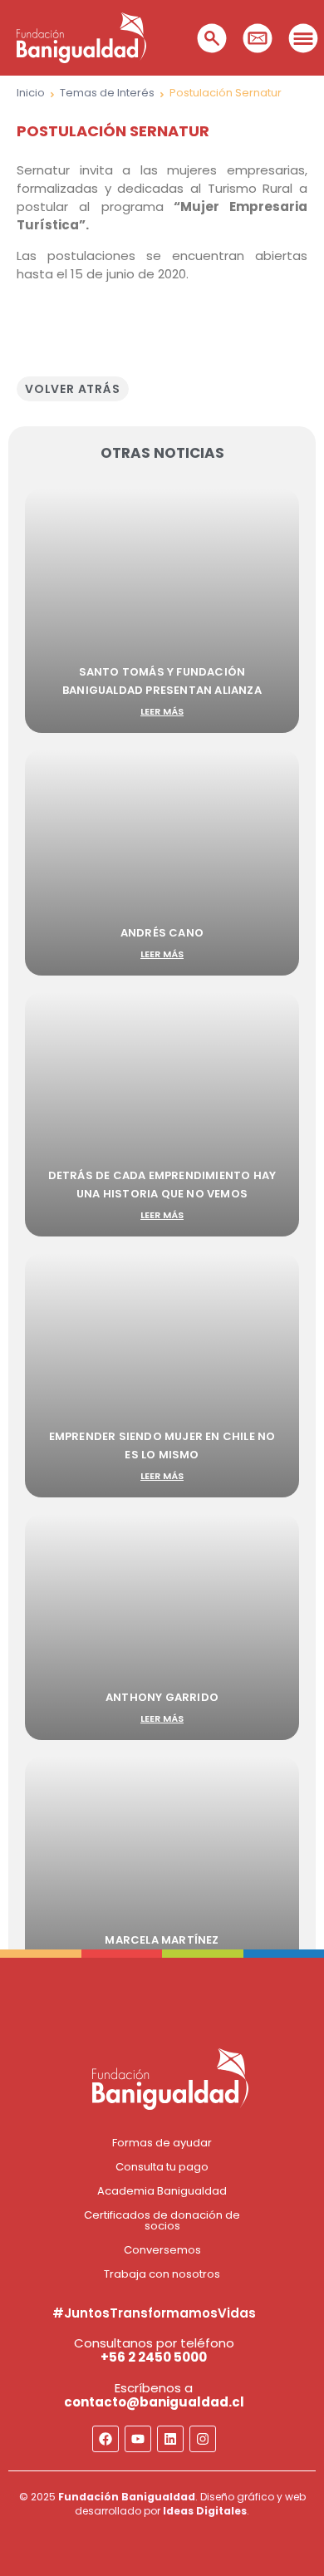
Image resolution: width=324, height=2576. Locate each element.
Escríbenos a (154, 2395)
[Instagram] (203, 2439)
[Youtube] (138, 2439)
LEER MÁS (162, 711)
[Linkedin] (170, 2439)
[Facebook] (106, 2439)
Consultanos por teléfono (154, 2350)
